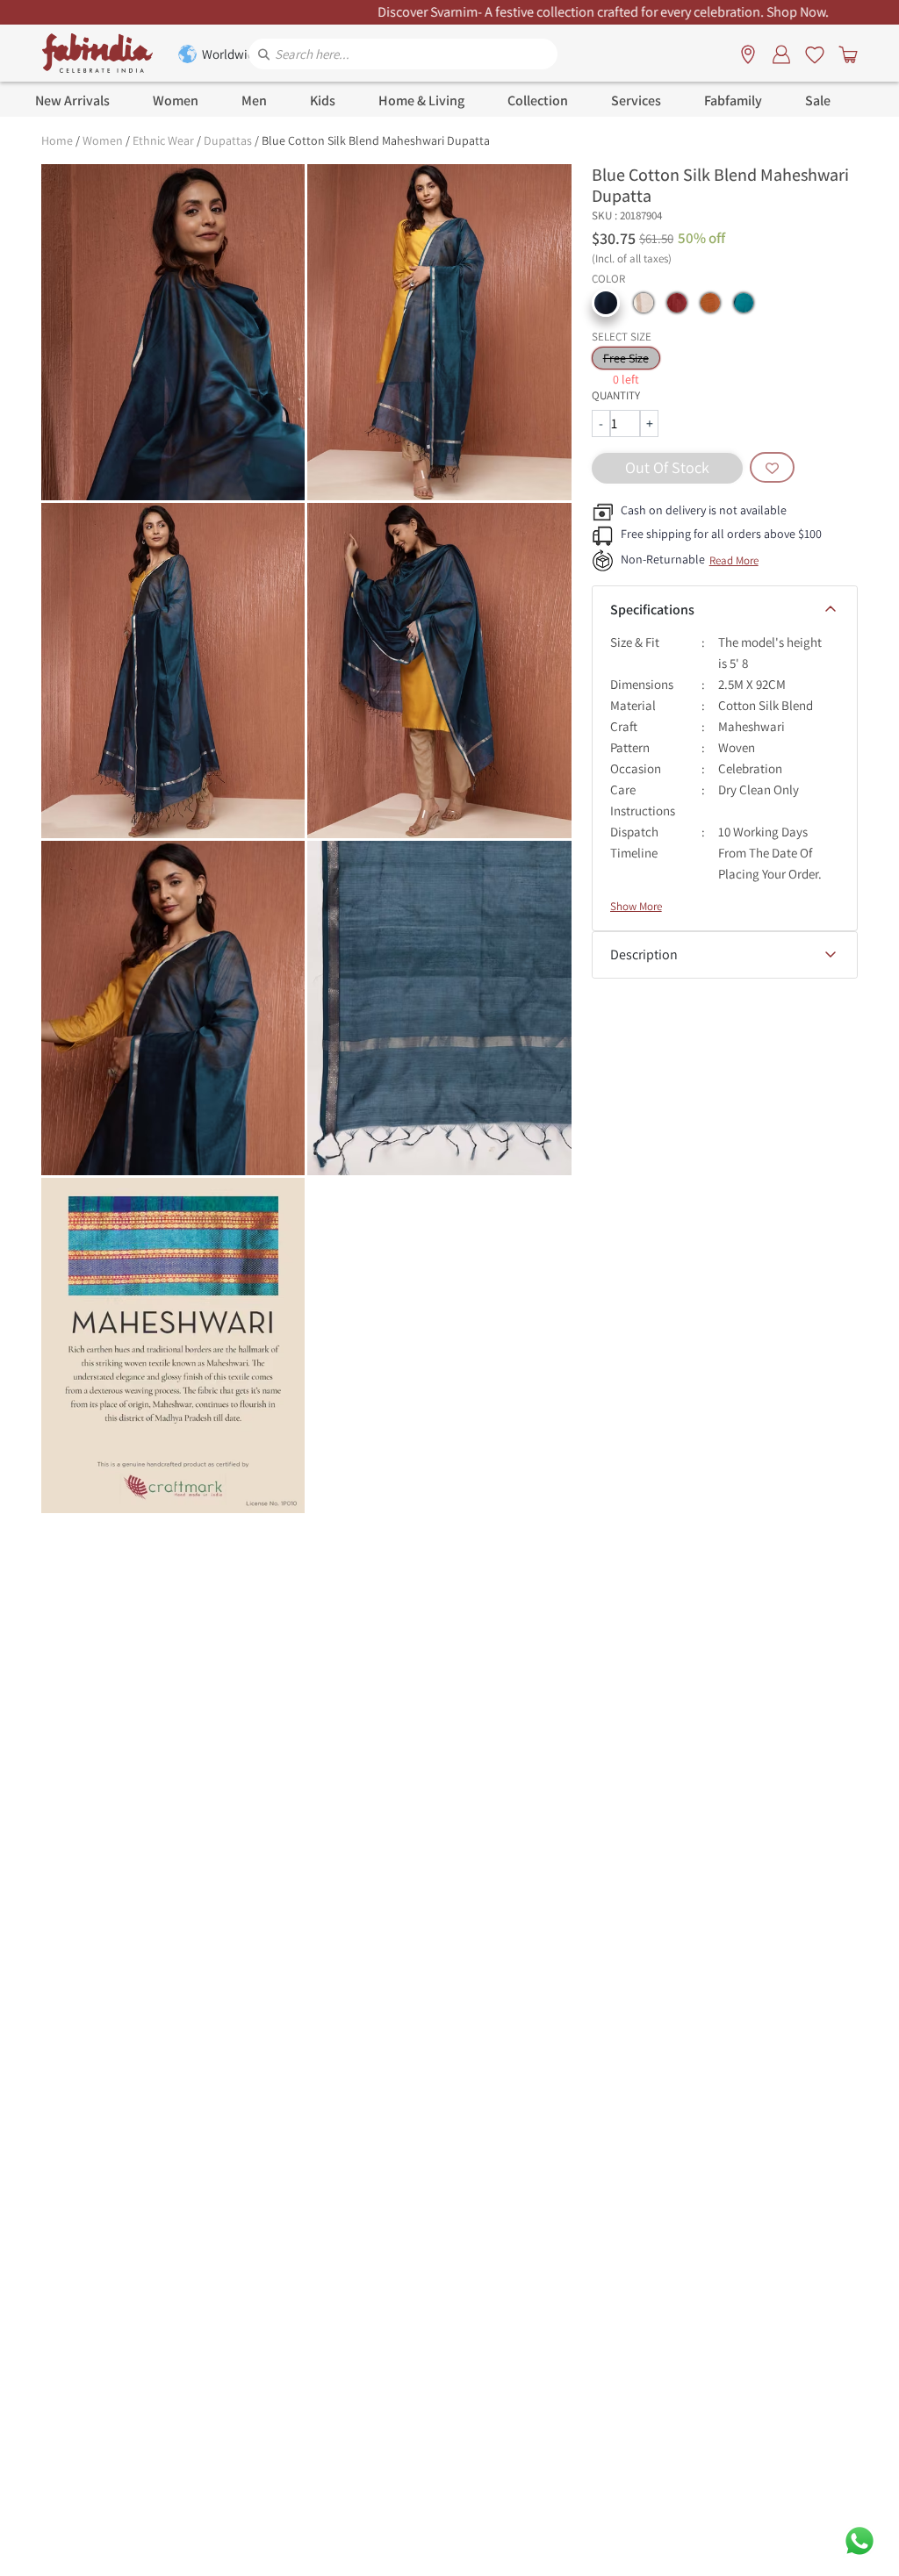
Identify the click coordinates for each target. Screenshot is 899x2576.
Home (57, 140)
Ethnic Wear (163, 140)
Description (644, 954)
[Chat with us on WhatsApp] (859, 2540)
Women (103, 140)
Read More (734, 560)
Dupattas (228, 140)
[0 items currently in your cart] (845, 54)
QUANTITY (616, 395)
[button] (606, 303)
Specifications (652, 610)
